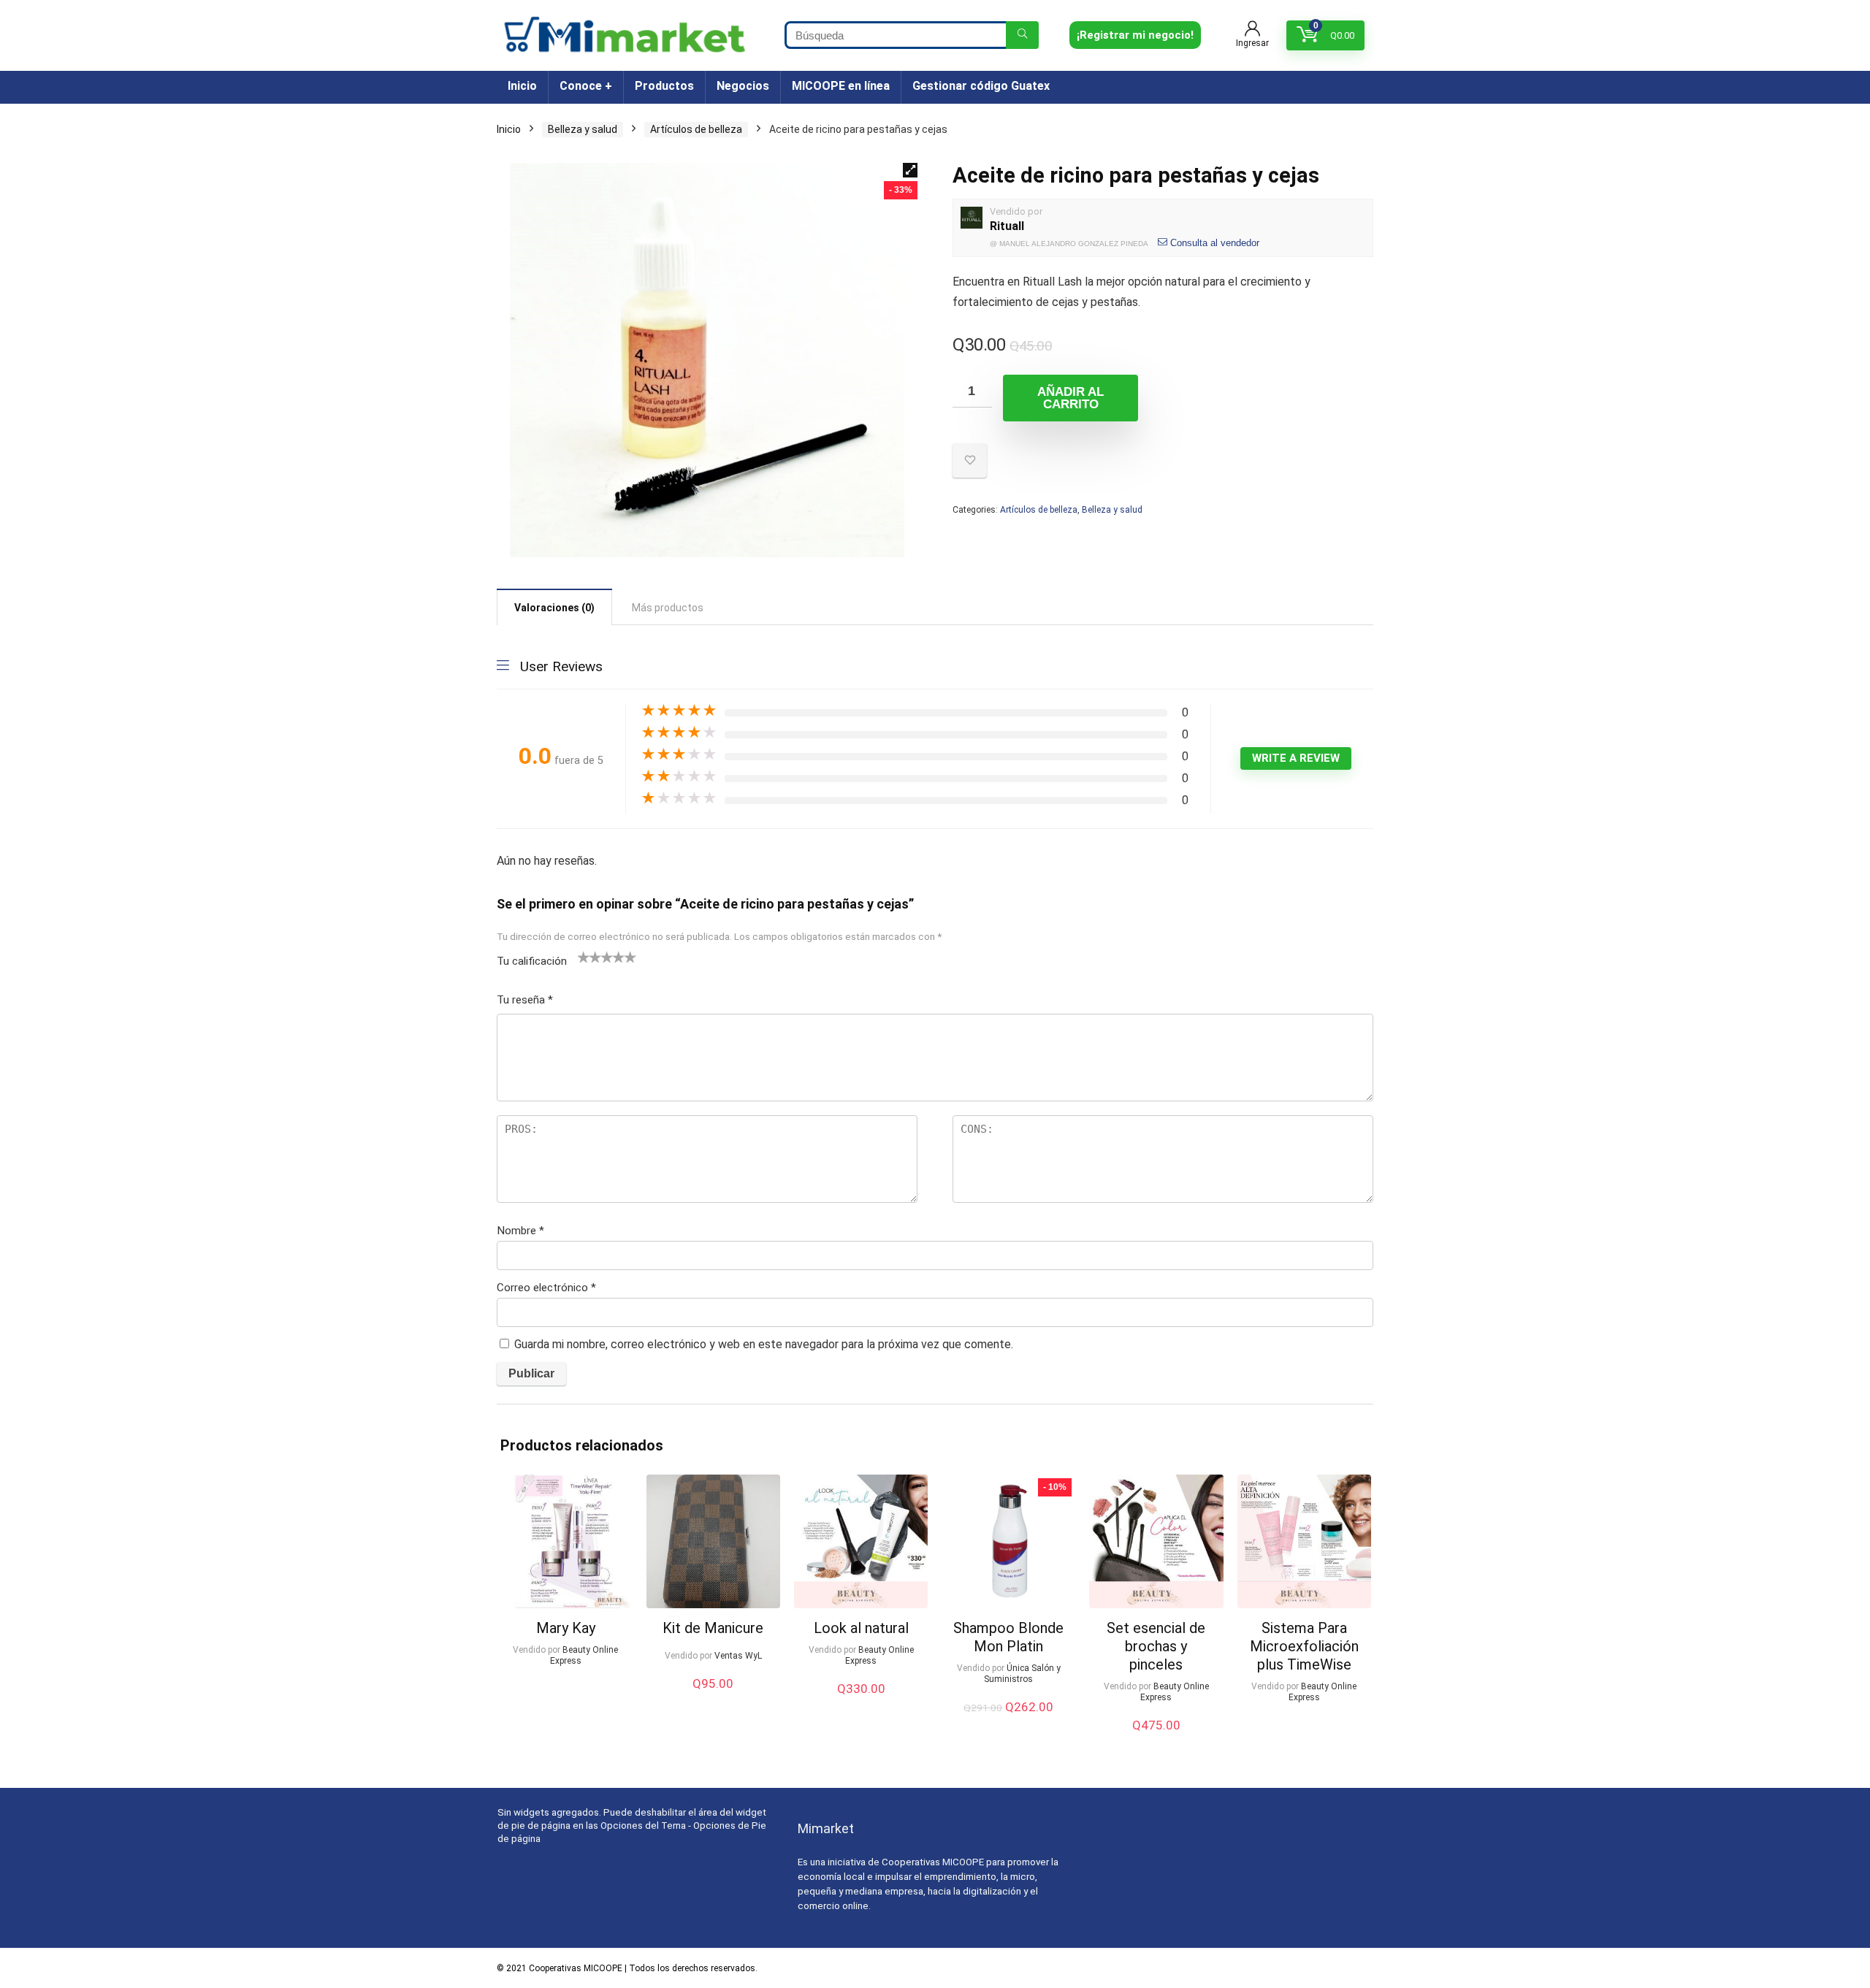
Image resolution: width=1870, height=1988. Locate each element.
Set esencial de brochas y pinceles (1156, 1646)
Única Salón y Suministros (1022, 1674)
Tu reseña (525, 1000)
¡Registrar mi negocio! (1135, 35)
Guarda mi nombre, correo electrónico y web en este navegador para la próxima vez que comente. (764, 1344)
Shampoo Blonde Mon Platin (1008, 1637)
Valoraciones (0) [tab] (554, 608)
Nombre (520, 1231)
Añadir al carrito (1071, 398)
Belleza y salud (583, 129)
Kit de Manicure (713, 1628)
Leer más (565, 1688)
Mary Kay (566, 1628)
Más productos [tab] (668, 608)
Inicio (522, 86)
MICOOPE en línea (841, 86)
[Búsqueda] (1022, 35)
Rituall (1007, 226)
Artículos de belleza (696, 129)
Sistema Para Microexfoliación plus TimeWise (1304, 1646)
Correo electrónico (546, 1288)
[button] (910, 170)
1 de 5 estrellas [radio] (584, 957)
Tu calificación (532, 961)
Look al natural (861, 1628)
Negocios (743, 86)
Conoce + (586, 86)
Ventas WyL (738, 1656)
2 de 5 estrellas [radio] (589, 957)
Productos (664, 86)
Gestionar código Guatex (981, 86)
